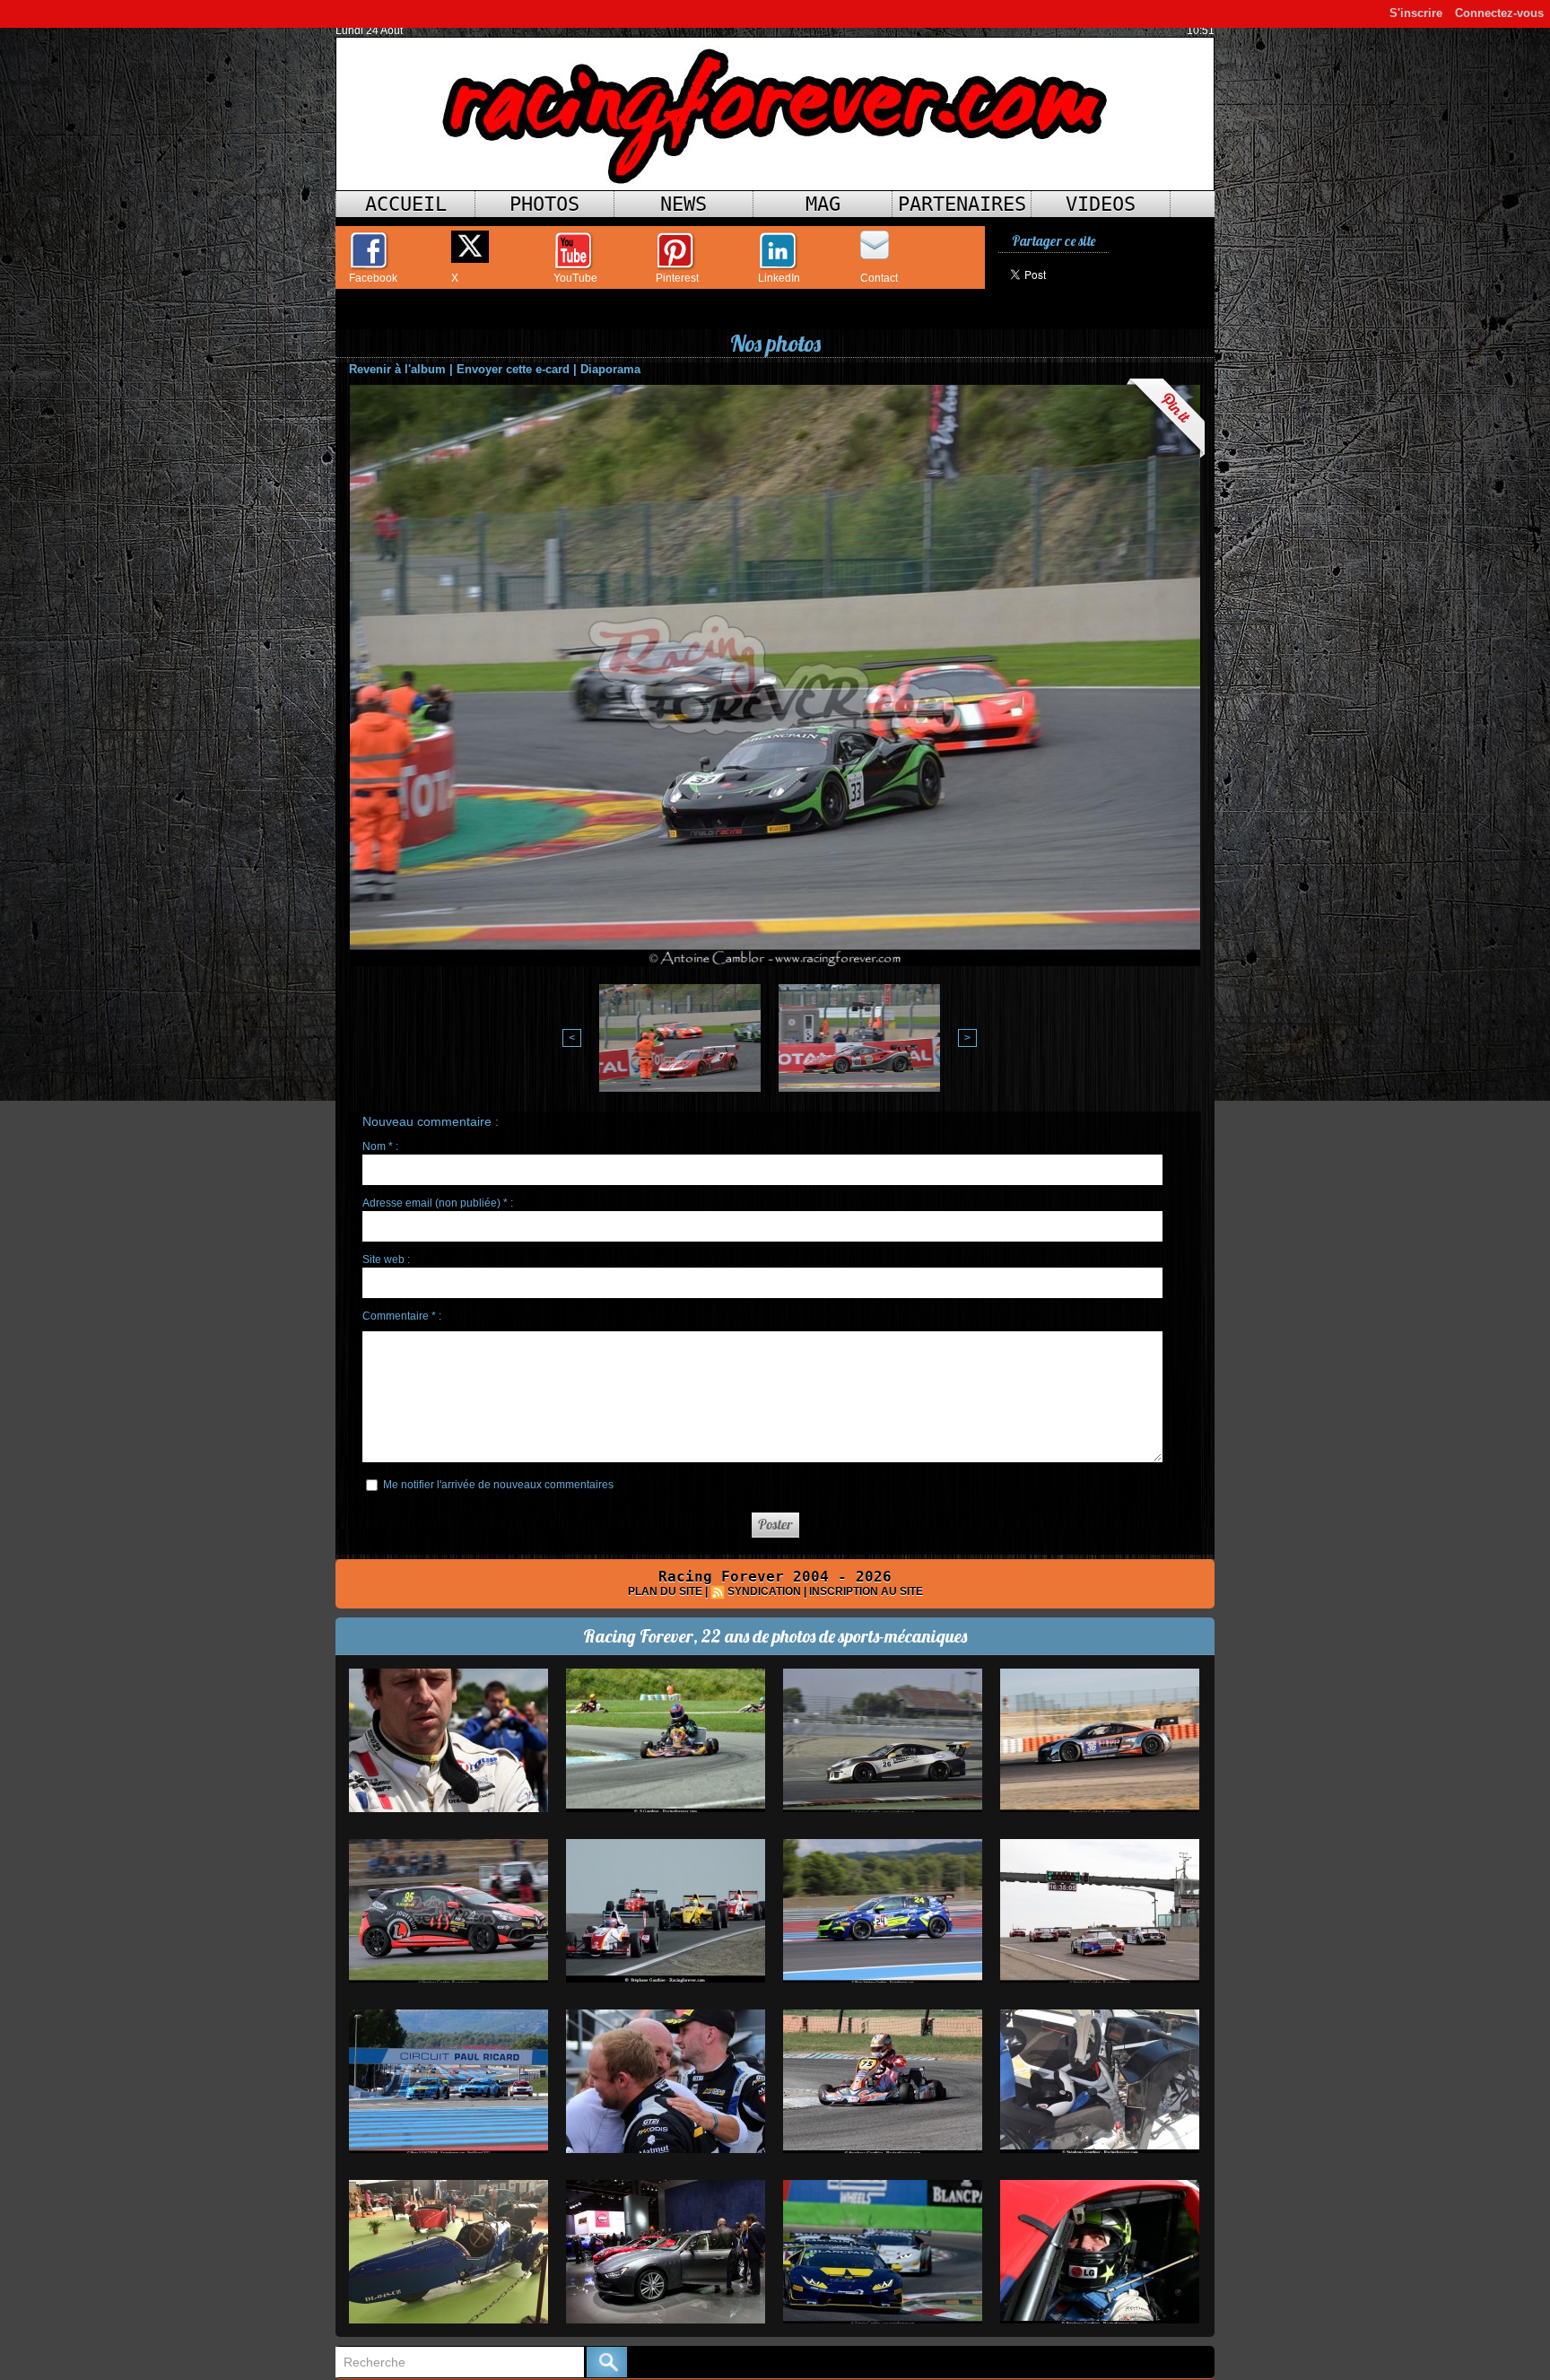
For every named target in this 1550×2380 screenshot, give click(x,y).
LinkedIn (779, 278)
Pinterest (677, 278)
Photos (544, 204)
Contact (879, 278)
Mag (823, 204)
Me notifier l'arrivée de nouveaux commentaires (498, 1485)
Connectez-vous (1499, 13)
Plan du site (665, 1591)
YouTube (575, 278)
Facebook (373, 278)
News (684, 204)
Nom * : (380, 1146)
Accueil (406, 204)
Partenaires (962, 204)
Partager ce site (1054, 241)
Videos (1101, 204)
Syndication (764, 1591)
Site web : (386, 1260)
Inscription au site (866, 1591)
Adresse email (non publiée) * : (438, 1203)
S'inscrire (1416, 13)
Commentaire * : (402, 1316)
